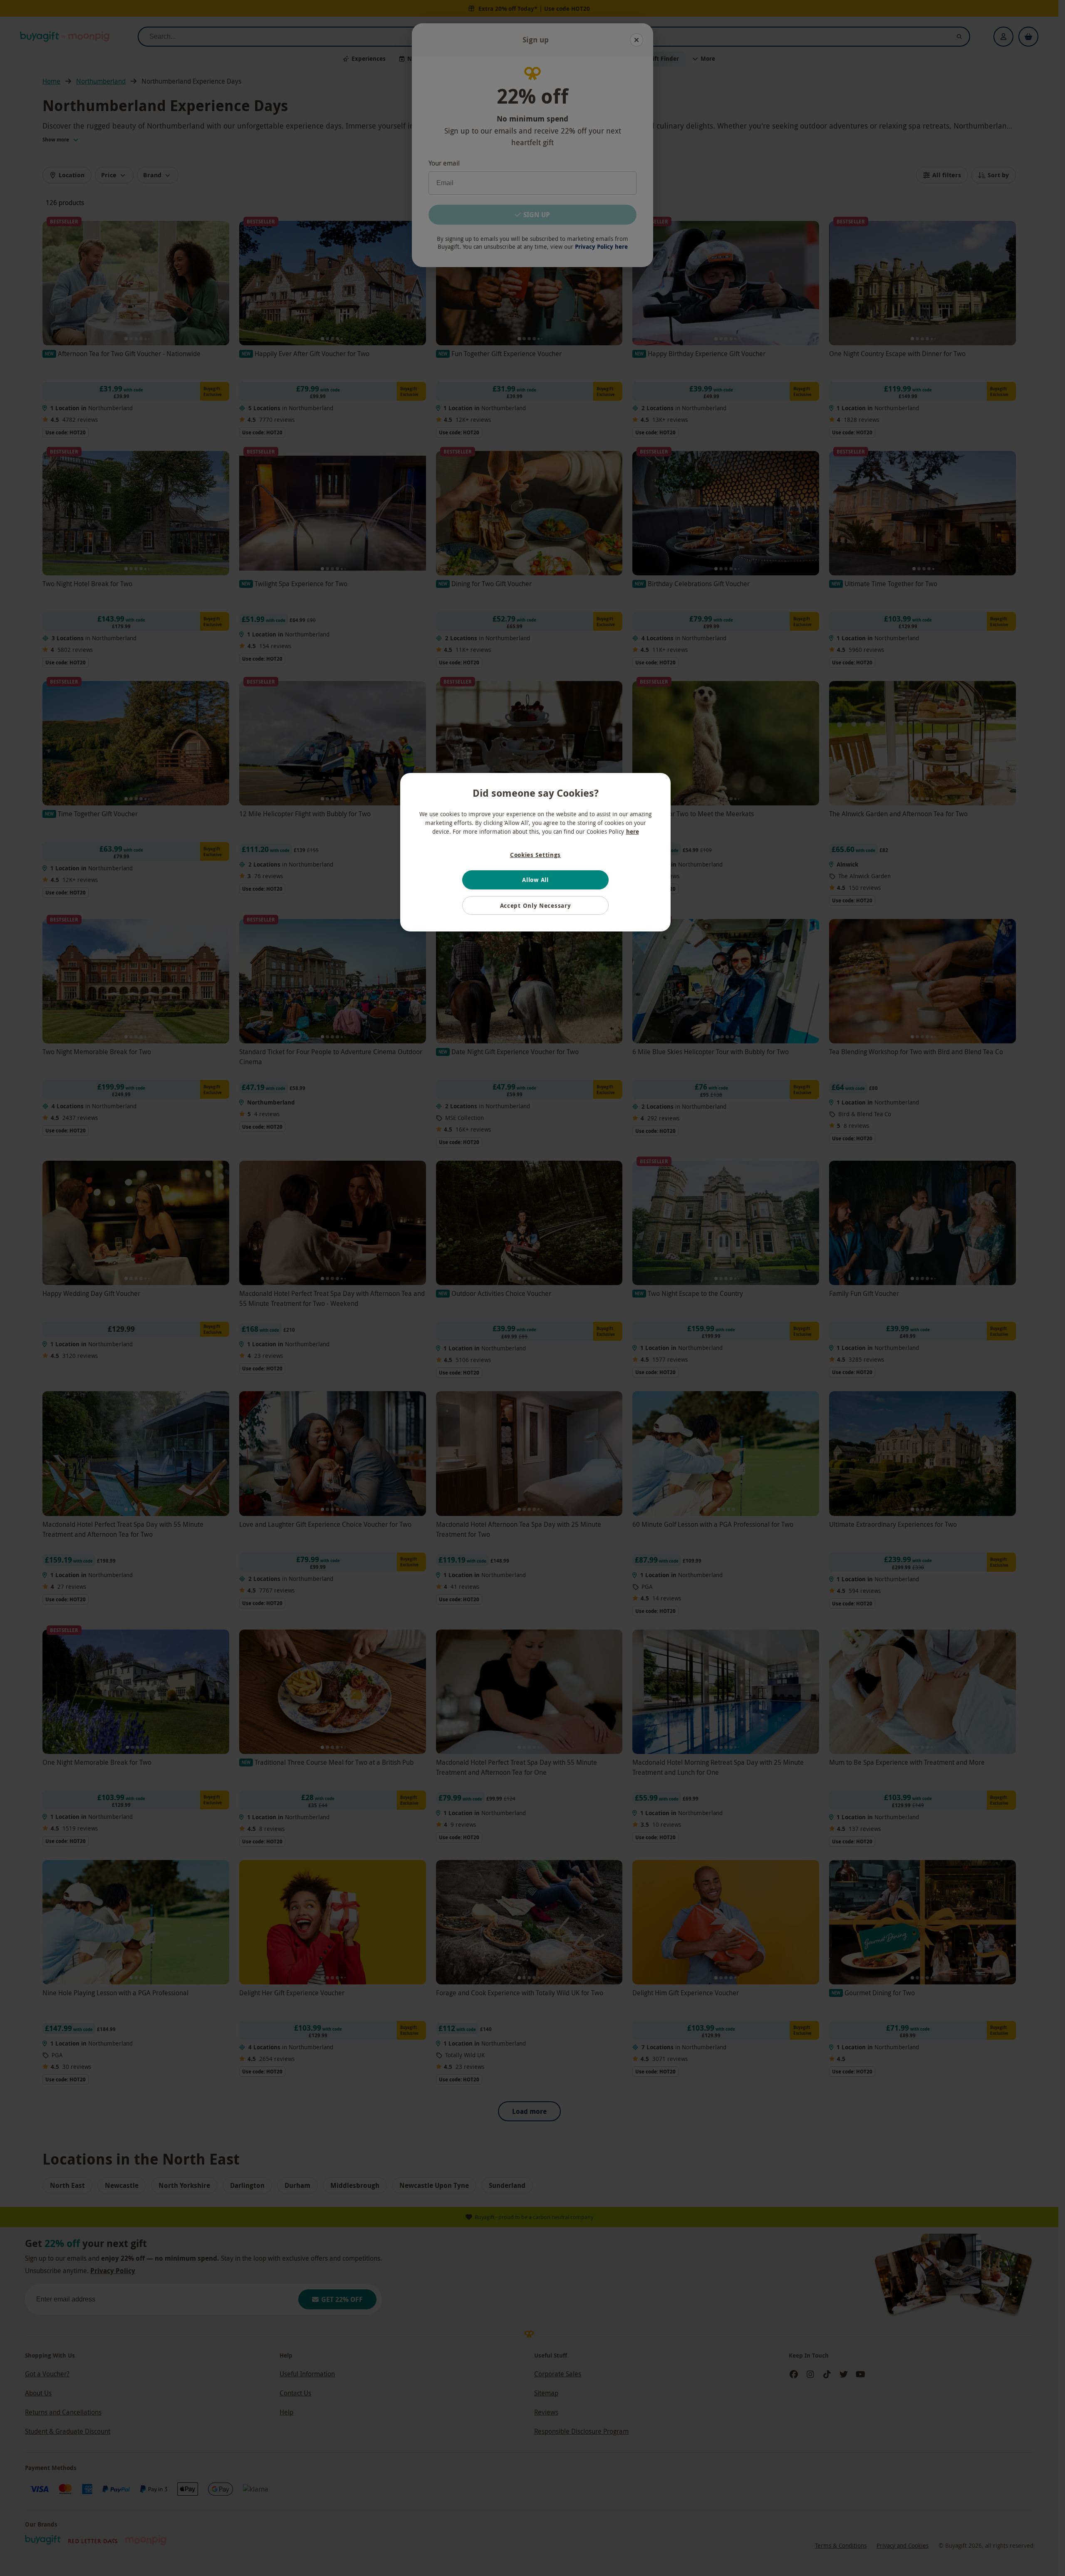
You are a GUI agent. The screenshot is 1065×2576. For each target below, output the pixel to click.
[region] (535, 852)
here (633, 831)
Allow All (535, 880)
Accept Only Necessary (536, 905)
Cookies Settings (535, 855)
